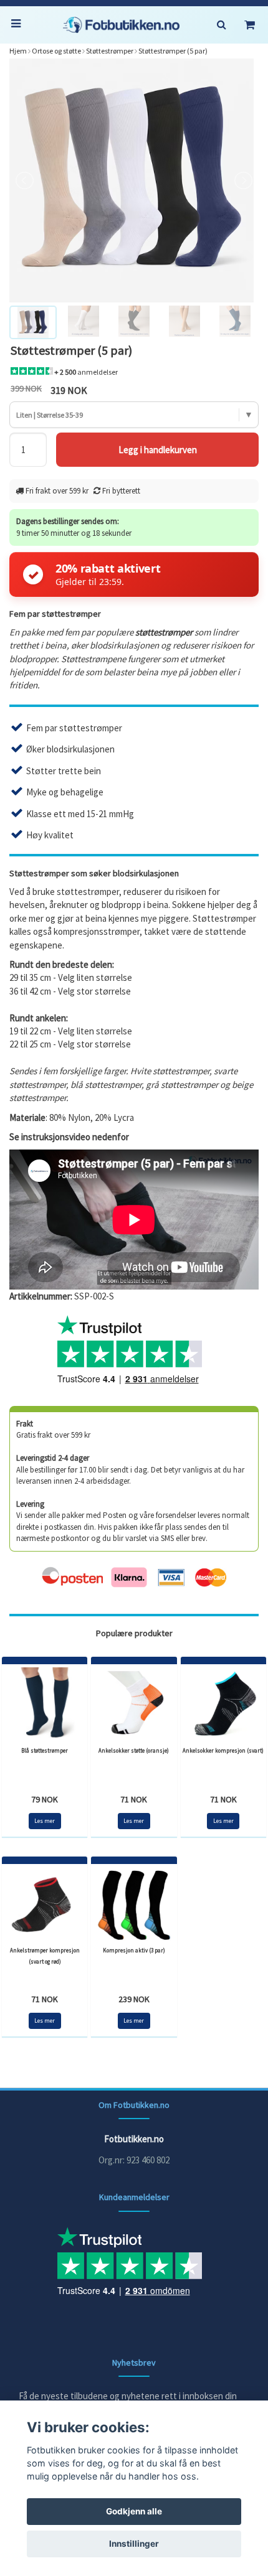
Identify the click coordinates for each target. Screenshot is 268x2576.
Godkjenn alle (134, 2511)
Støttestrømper (110, 51)
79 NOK (45, 1799)
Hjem (18, 51)
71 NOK (134, 1799)
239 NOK (134, 1999)
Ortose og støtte (56, 51)
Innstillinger (134, 2544)
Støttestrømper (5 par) (173, 51)
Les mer (45, 1821)
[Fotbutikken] (121, 25)
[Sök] (221, 25)
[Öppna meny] (19, 25)
